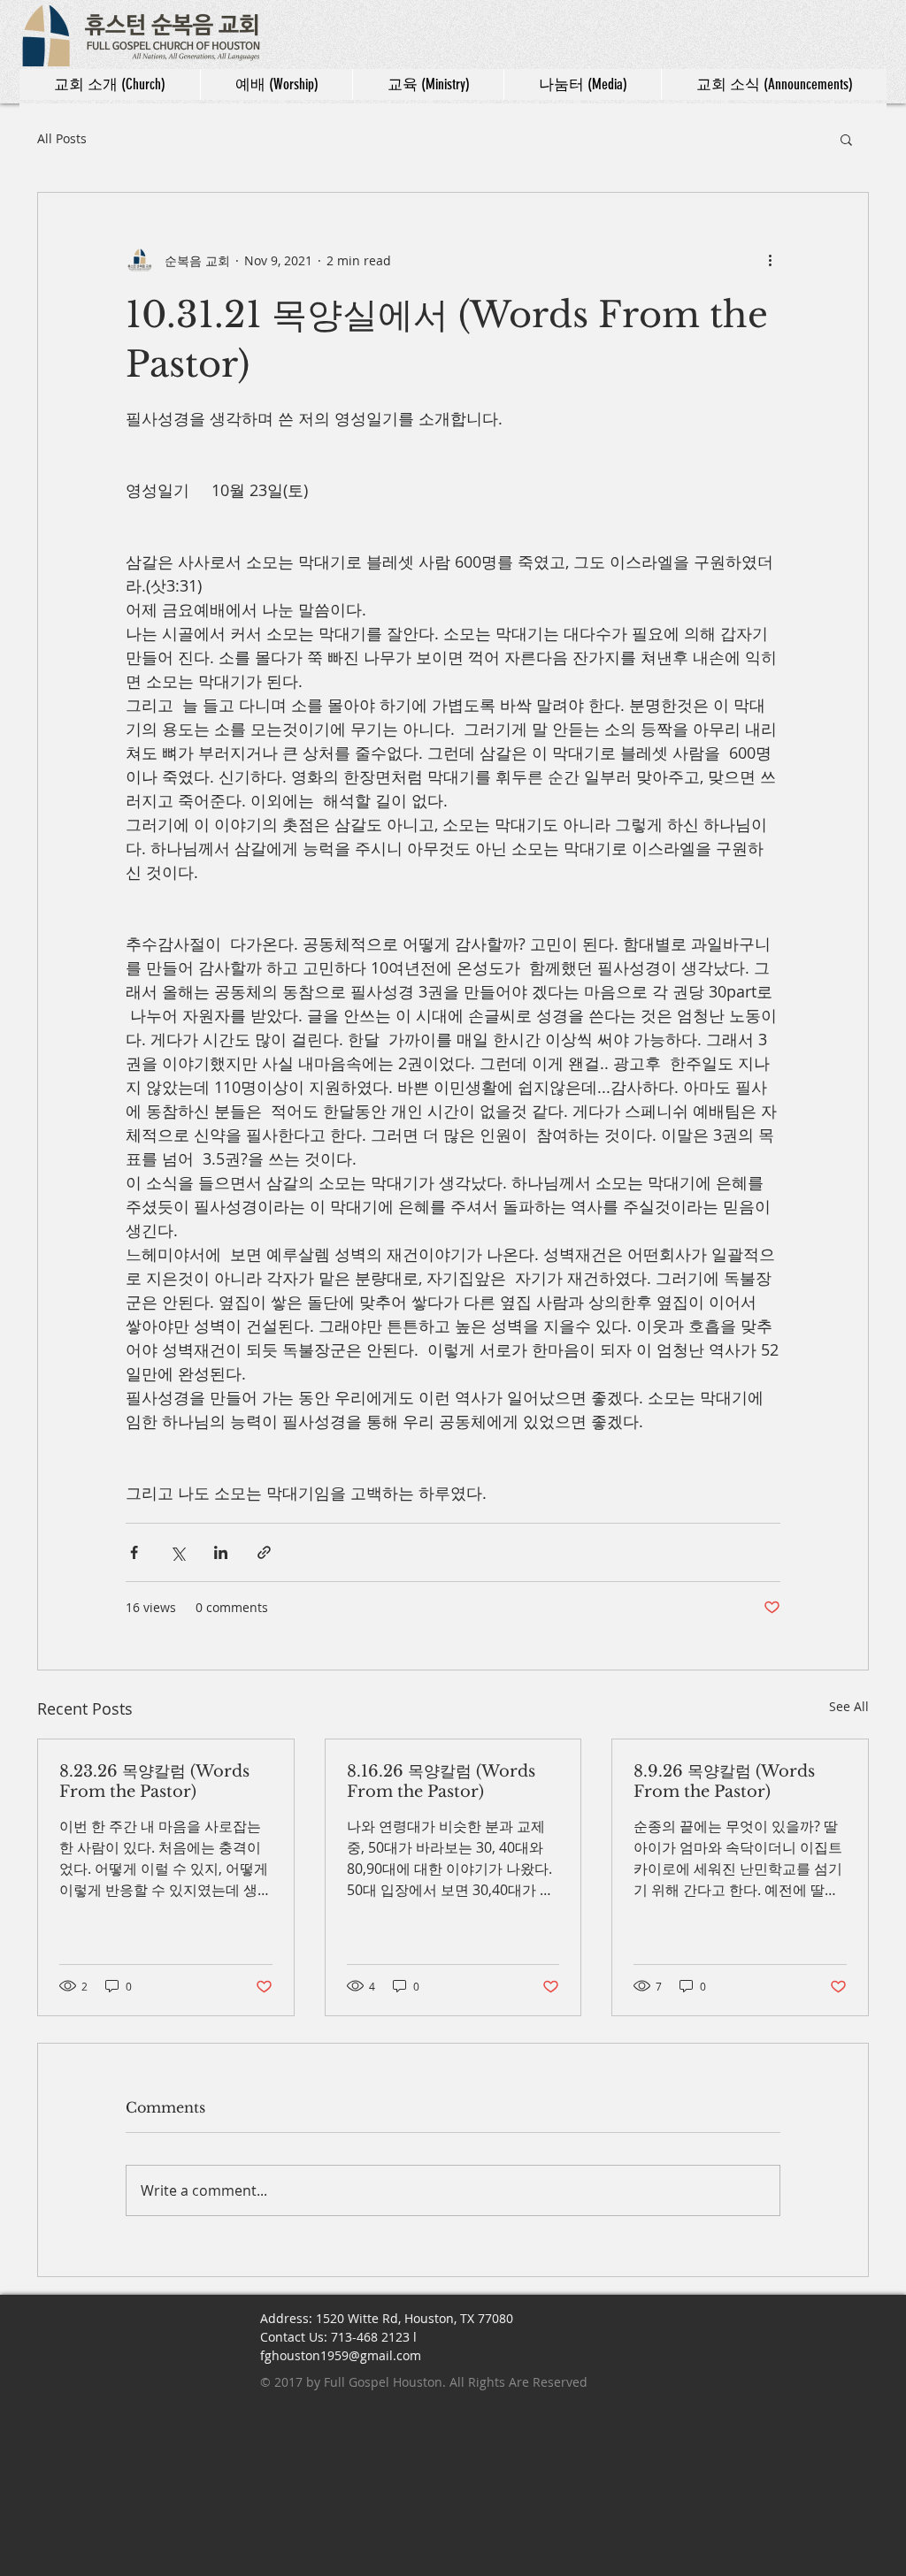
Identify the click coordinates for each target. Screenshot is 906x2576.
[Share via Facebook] (134, 1552)
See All (849, 1706)
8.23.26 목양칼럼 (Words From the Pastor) (154, 1781)
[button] (846, 139)
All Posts (62, 138)
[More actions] (770, 260)
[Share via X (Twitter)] (177, 1552)
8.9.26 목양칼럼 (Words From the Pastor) (724, 1781)
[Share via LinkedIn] (221, 1552)
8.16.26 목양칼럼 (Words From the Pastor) (441, 1781)
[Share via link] (264, 1552)
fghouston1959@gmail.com (341, 2355)
